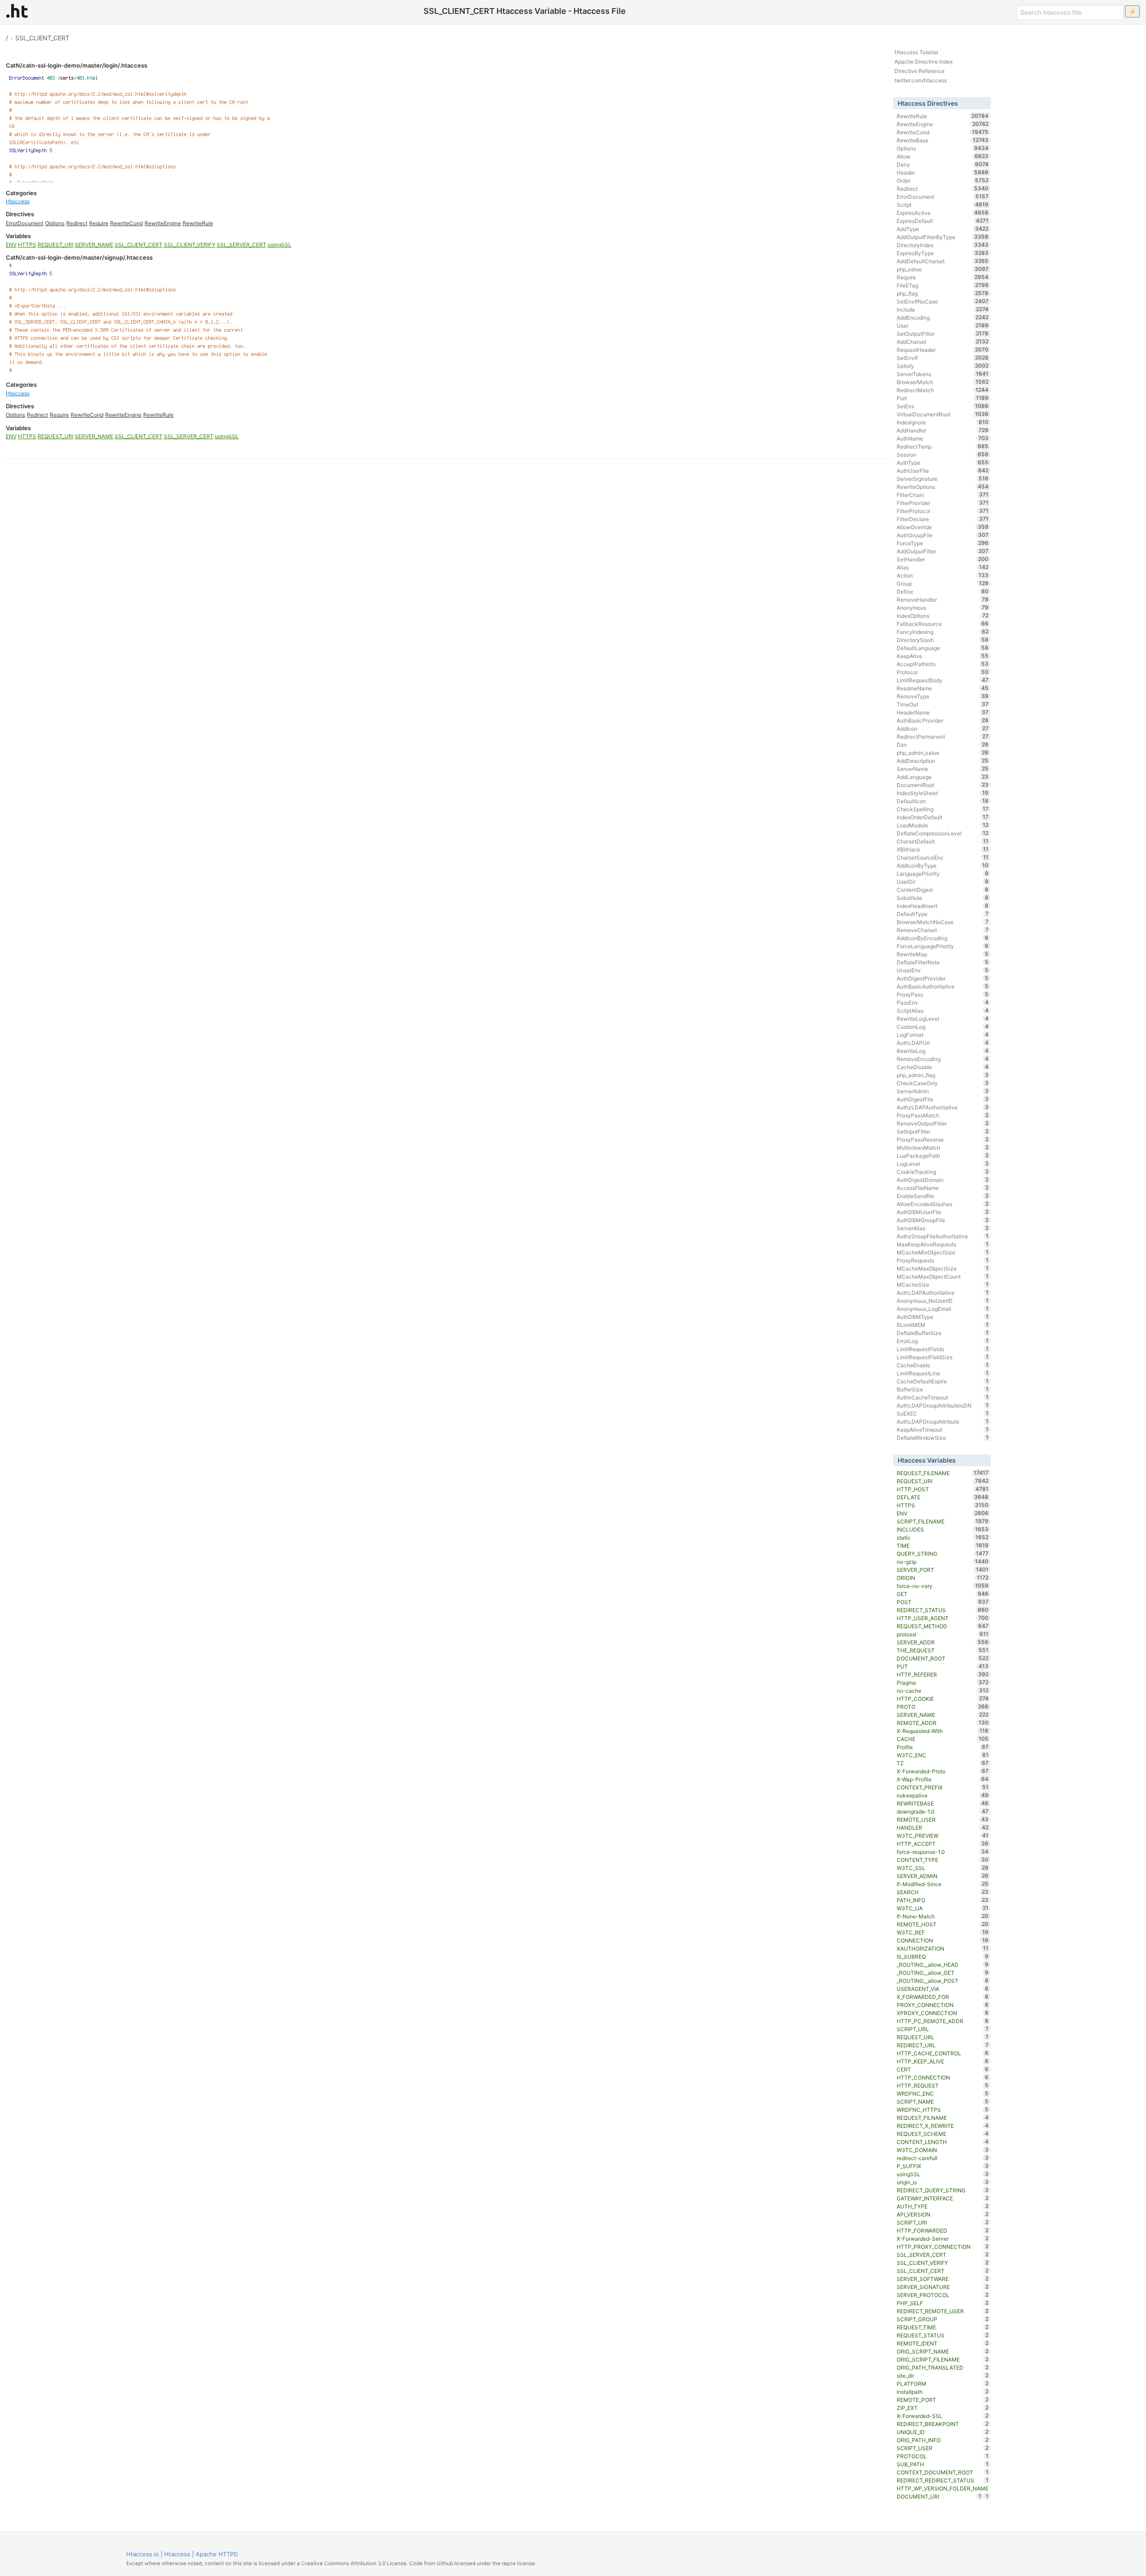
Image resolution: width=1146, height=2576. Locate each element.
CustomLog (943, 1027)
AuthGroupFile (943, 535)
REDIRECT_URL (943, 2045)
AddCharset (943, 342)
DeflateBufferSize (943, 1333)
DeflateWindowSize (943, 1438)
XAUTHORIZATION (943, 1948)
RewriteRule (198, 223)
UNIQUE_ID (943, 2432)
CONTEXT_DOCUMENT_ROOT (943, 2472)
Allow (943, 156)
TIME (943, 1545)
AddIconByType (943, 865)
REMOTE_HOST (943, 1924)
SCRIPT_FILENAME (943, 1521)
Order (943, 180)
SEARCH (943, 1892)
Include (943, 309)
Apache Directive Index (924, 62)
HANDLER (943, 1827)
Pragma (943, 1682)
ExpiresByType (943, 253)
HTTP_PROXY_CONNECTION (943, 2247)
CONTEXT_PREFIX (943, 1787)
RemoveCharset (943, 930)
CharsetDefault (943, 841)
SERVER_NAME (94, 245)
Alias (943, 567)
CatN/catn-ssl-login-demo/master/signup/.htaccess (79, 257)
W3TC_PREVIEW (943, 1836)
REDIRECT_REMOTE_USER (943, 2311)
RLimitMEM (943, 1325)
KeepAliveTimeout (943, 1429)
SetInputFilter (943, 1131)
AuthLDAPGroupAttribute (943, 1421)
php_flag (943, 293)
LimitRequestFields (943, 1349)
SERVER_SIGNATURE (943, 2287)
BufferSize (943, 1389)
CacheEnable (943, 1365)
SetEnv (943, 406)
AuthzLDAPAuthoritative (943, 1107)
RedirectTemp (943, 446)
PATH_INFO (943, 1900)
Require (99, 223)
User (943, 325)
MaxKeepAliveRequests (943, 1244)
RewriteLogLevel (943, 1018)
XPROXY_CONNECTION (943, 2013)
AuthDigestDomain (943, 1180)
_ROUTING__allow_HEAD (943, 1964)
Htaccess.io (143, 2554)
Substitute (943, 898)
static (943, 1537)
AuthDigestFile (943, 1099)
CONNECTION (943, 1940)
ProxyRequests (943, 1260)
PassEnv (943, 1002)
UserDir (943, 881)
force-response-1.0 (943, 1852)
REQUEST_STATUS (943, 2335)
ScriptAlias (943, 1010)
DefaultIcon (943, 801)
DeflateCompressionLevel (943, 833)
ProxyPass (943, 994)
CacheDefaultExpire (943, 1381)
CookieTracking (943, 1172)
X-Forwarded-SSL (943, 2416)
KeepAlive (943, 656)
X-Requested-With (943, 1731)
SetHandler (943, 559)
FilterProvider (943, 503)
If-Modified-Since (943, 1884)
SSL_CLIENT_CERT (42, 38)
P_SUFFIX (943, 2166)
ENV (11, 245)
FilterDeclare (943, 519)
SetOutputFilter (943, 334)
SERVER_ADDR (943, 1642)
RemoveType (943, 696)
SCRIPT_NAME (943, 2101)
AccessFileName (943, 1188)
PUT (943, 1666)
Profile (943, 1747)
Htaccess (18, 201)
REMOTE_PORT (943, 2400)
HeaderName (943, 712)
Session (943, 454)
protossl (943, 1634)
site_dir (943, 2375)
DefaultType (943, 914)
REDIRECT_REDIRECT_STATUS (943, 2480)
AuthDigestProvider (943, 978)
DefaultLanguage (943, 648)
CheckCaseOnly (943, 1083)
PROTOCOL (943, 2456)
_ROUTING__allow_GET (943, 1973)
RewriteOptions (943, 487)
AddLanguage (943, 777)
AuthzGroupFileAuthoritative (943, 1236)
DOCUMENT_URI (939, 2496)
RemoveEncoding (943, 1059)
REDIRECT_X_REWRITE (943, 2126)
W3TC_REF (943, 1932)
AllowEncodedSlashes (943, 1204)
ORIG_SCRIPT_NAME (943, 2351)
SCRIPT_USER (943, 2448)
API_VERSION (943, 2214)
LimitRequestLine (943, 1373)
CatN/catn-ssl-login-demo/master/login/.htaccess (77, 65)
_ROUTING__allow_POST (943, 1981)
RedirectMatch (943, 390)
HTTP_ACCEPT (943, 1844)
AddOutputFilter (943, 551)
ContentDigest (943, 890)
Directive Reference (919, 71)
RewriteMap (943, 954)
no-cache (943, 1690)
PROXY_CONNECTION (943, 2005)
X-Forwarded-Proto (943, 1771)
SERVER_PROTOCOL (943, 2295)
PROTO (943, 1707)
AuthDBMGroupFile (943, 1220)
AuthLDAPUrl (943, 1043)
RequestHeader (943, 350)
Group (943, 583)
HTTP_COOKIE (943, 1699)
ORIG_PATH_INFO (943, 2440)
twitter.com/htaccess (921, 80)
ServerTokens (943, 374)
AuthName (943, 438)
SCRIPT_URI (943, 2222)
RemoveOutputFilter (943, 1123)
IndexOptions (943, 616)
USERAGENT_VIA (943, 1989)
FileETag (943, 285)
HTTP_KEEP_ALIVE (943, 2061)
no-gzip (943, 1562)
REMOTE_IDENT (943, 2343)
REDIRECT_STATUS (943, 1610)
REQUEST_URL (943, 2037)
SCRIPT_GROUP (943, 2319)
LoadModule (943, 825)
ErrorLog (943, 1341)
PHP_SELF (943, 2303)
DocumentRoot (943, 785)
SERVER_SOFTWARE (943, 2279)
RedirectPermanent (943, 736)
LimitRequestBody (943, 680)
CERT (943, 2069)
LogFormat (943, 1035)
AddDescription (943, 761)
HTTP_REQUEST (943, 2085)
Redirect (77, 223)
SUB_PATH (943, 2464)
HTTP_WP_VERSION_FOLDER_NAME (943, 2489)
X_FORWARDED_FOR (943, 1997)
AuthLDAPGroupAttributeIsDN (943, 1405)
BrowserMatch (943, 382)
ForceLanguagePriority (943, 946)
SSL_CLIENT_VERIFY (190, 245)
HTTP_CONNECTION (943, 2077)
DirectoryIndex (943, 245)
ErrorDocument (25, 223)
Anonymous (943, 608)
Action (943, 575)
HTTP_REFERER (943, 1674)
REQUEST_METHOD (943, 1626)
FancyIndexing (943, 632)
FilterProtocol (943, 511)
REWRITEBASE (943, 1803)
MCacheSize (943, 1284)
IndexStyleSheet (943, 793)
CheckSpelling (943, 809)
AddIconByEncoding (943, 938)
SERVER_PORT (943, 1570)
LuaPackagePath (943, 1155)
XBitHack (943, 849)
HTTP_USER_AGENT (943, 1618)
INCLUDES (943, 1529)
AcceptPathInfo (943, 664)
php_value (943, 269)
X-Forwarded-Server (943, 2238)
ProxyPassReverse (943, 1139)
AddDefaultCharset (943, 261)
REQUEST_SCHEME (943, 2134)
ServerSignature (943, 479)
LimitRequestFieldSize (943, 1357)
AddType (943, 229)
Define (943, 591)
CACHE (943, 1739)
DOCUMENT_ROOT (943, 1658)
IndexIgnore (943, 422)
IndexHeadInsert (943, 906)
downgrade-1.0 (943, 1811)
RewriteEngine (163, 223)
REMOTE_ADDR (943, 1723)
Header (943, 172)
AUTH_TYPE (943, 2206)
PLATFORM (943, 2383)
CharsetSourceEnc (943, 857)
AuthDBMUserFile (943, 1212)
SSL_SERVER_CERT (242, 245)
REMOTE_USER (943, 1819)
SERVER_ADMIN (943, 1876)
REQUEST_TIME (943, 2327)
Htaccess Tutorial (916, 52)
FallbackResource (943, 624)
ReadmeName (943, 688)
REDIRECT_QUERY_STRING (943, 2190)
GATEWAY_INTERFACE (943, 2198)
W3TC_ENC (943, 1755)
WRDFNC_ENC (943, 2093)
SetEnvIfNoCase (943, 301)
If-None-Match (943, 1916)
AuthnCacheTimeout (943, 1397)
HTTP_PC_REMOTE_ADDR (943, 2021)
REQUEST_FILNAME (943, 2118)
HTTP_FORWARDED (943, 2230)
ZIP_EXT (943, 2408)
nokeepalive (943, 1795)
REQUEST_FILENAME (943, 1473)
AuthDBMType (943, 1317)
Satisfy (943, 366)
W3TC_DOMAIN (943, 2150)
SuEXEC (943, 1413)
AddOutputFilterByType (943, 237)
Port (943, 398)
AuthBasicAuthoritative (943, 986)
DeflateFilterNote (943, 962)
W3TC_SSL (943, 1868)
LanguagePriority (943, 873)
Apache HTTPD (217, 2554)
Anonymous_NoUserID (943, 1301)
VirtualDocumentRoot (943, 414)
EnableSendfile (943, 1196)
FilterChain (943, 495)
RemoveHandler (943, 599)
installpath (943, 2392)
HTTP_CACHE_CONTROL (943, 2053)
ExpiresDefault (943, 221)
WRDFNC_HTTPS (943, 2110)
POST (943, 1602)
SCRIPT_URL (943, 2029)
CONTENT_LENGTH (943, 2142)
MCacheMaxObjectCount (943, 1276)
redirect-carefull (943, 2158)
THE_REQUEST (943, 1650)
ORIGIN (943, 1578)
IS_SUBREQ (943, 1956)
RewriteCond (126, 223)
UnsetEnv (943, 970)
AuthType (943, 462)
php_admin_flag (943, 1075)
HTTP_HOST (943, 1489)
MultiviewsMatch (943, 1147)
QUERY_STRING (943, 1553)
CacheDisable (943, 1067)
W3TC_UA (943, 1908)
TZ (943, 1763)
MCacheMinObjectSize (943, 1252)
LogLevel (943, 1164)
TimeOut (943, 704)
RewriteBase (943, 140)
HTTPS (27, 245)
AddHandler (943, 430)
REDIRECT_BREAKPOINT (943, 2424)
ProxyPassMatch (943, 1115)
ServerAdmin (943, 1091)
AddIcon (943, 728)
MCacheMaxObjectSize (943, 1268)
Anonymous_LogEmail (943, 1309)
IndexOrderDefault (943, 817)
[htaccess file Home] (17, 11)
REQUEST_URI (56, 245)
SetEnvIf (943, 358)
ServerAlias (943, 1228)
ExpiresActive (943, 213)
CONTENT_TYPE (943, 1860)
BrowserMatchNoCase (943, 922)
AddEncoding (943, 317)
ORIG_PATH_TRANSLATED (943, 2367)
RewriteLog (943, 1051)
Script (943, 205)
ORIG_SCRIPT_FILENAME (943, 2359)
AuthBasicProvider (943, 720)
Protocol (943, 672)
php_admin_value (943, 753)
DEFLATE (943, 1497)
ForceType (943, 543)
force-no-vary (943, 1586)
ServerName (943, 769)
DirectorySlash (943, 640)
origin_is (943, 2182)
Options (55, 223)
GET (943, 1594)
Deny (943, 164)
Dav (943, 745)
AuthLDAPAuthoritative (943, 1292)
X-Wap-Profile (943, 1779)
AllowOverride (943, 527)
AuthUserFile (943, 471)
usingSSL (280, 245)
